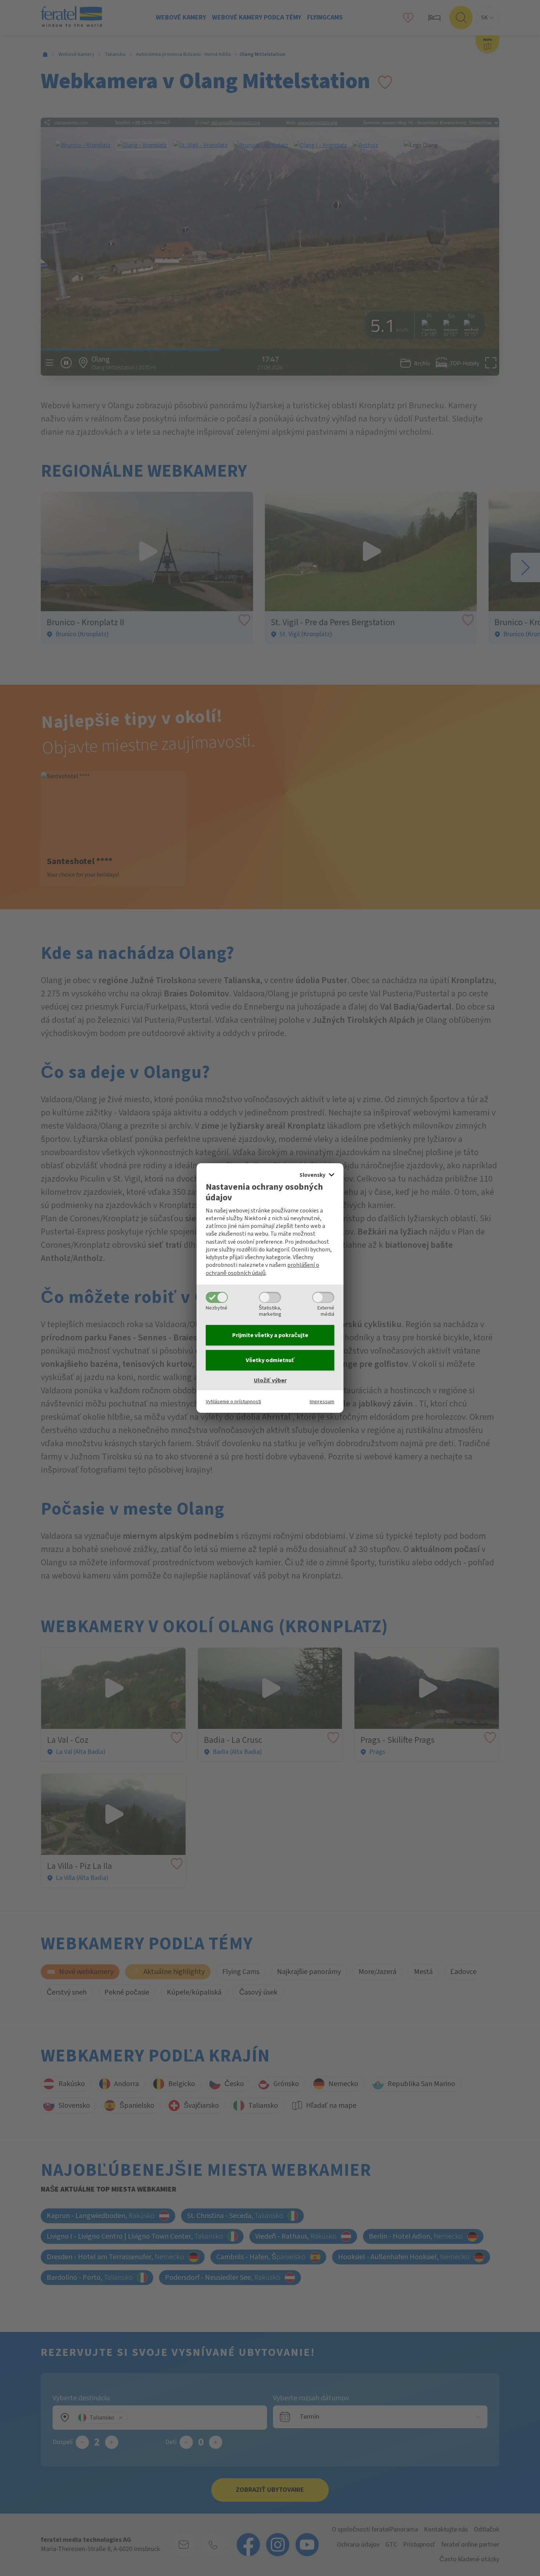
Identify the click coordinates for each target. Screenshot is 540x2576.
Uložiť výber (270, 1380)
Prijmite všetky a (270, 1335)
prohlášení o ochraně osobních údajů (262, 1269)
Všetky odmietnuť (270, 1360)
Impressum (322, 1402)
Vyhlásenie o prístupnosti (233, 1402)
